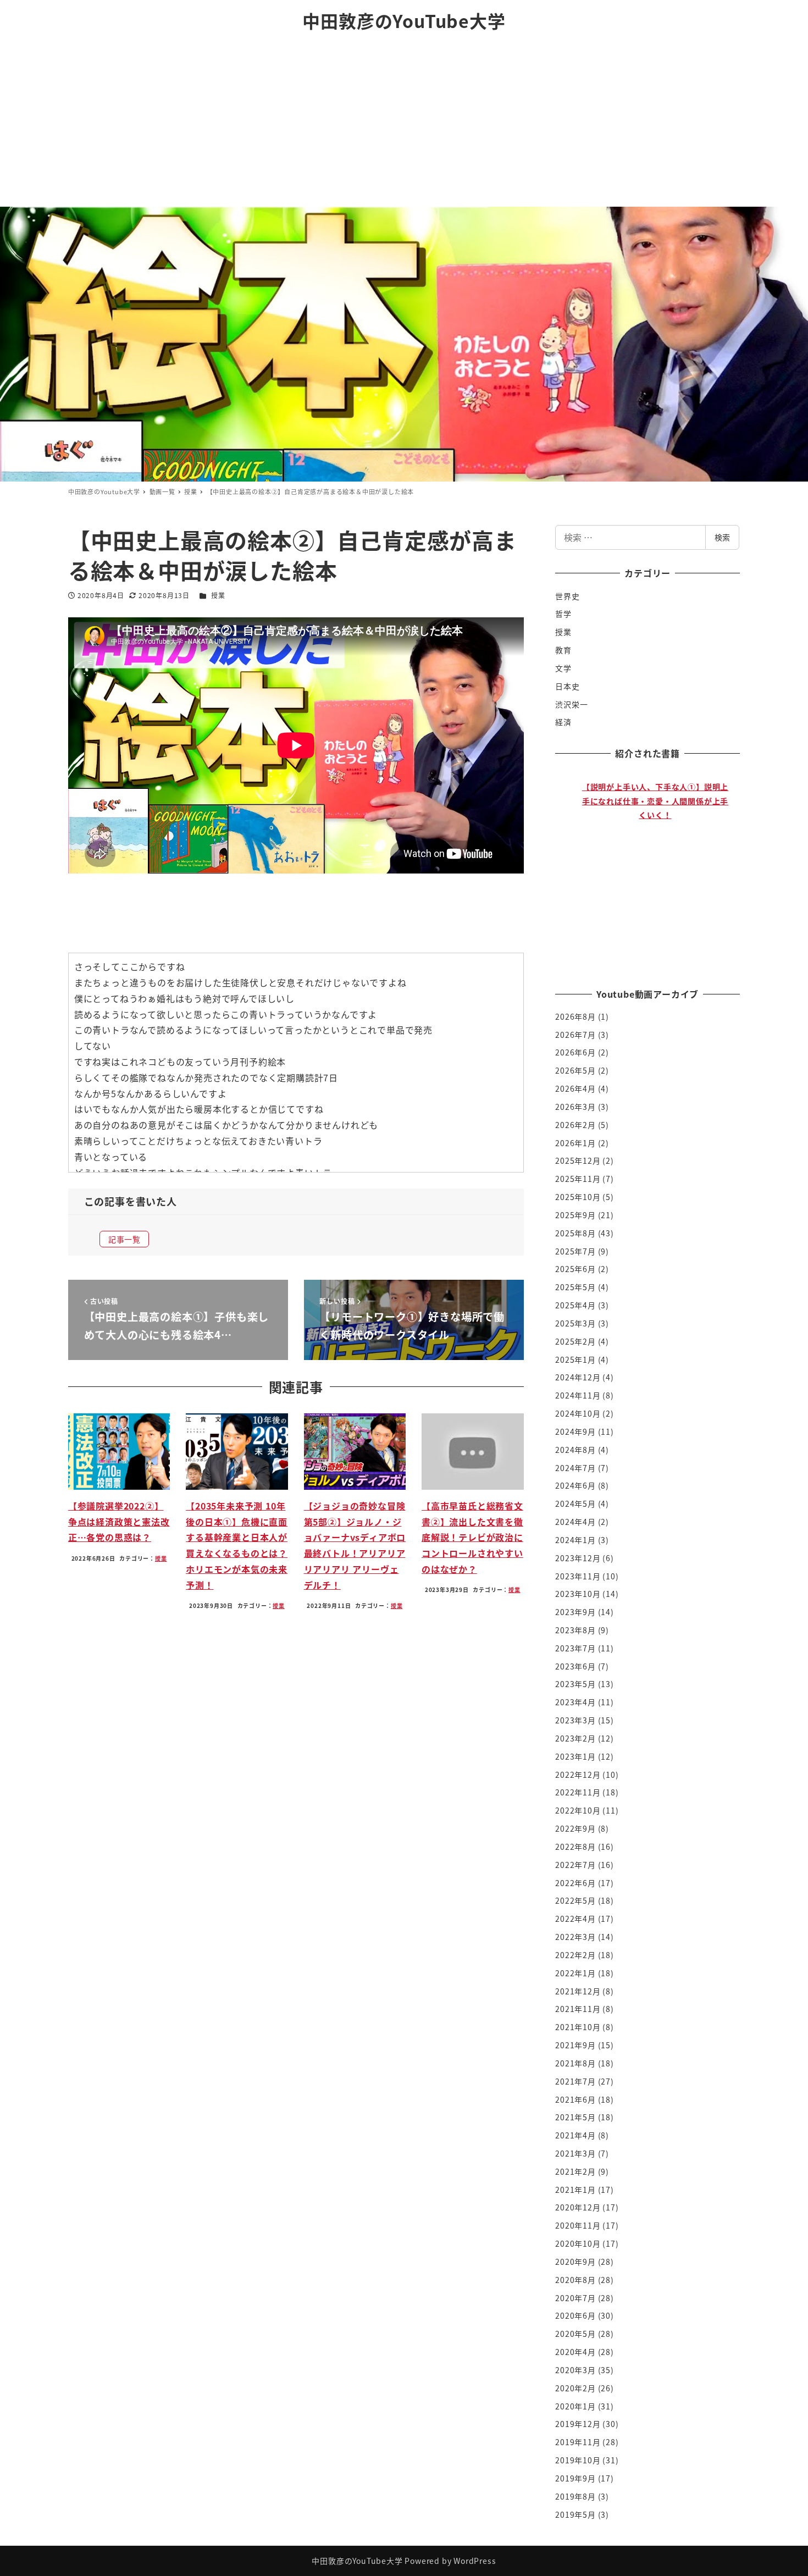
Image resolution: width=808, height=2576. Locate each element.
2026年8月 (575, 1016)
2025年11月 (578, 1179)
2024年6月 (575, 1485)
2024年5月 (575, 1503)
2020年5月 (575, 2334)
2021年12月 (578, 1991)
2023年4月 (575, 1702)
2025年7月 (575, 1251)
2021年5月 (575, 2117)
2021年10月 (578, 2027)
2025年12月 (578, 1160)
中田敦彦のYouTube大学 (404, 20)
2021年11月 (578, 2009)
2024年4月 (575, 1522)
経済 (563, 722)
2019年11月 (578, 2442)
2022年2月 (575, 1955)
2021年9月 (575, 2045)
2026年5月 (575, 1070)
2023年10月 (578, 1594)
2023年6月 (575, 1666)
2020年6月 (575, 2315)
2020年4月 (575, 2352)
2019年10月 (578, 2460)
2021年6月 (575, 2099)
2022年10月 (578, 1810)
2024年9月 (575, 1431)
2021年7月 (575, 2081)
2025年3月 (575, 1323)
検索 (722, 537)
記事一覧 (124, 1239)
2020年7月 (575, 2298)
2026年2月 (575, 1125)
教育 (563, 650)
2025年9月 (575, 1215)
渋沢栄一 (571, 704)
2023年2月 (575, 1738)
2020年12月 (578, 2207)
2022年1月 (575, 1973)
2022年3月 (575, 1937)
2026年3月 (575, 1107)
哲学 (563, 613)
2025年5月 (575, 1287)
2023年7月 (575, 1648)
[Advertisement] (404, 124)
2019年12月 (578, 2424)
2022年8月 (575, 1847)
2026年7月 (575, 1035)
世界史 (567, 596)
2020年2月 (575, 2388)
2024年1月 (575, 1540)
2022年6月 (575, 1883)
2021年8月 (575, 2063)
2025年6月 (575, 1269)
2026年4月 (575, 1088)
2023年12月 (578, 1558)
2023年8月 (575, 1630)
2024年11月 (578, 1395)
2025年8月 (575, 1233)
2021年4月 (575, 2135)
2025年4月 (575, 1305)
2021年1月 (575, 2190)
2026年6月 (575, 1052)
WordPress (475, 2561)
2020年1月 (575, 2406)
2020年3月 (575, 2370)
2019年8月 (575, 2496)
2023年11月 (578, 1576)
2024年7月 (575, 1468)
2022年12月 (578, 1775)
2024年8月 (575, 1450)
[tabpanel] (653, 869)
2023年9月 (575, 1612)
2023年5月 (575, 1684)
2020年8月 (575, 2280)
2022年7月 (575, 1865)
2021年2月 (575, 2171)
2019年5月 (575, 2514)
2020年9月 (575, 2262)
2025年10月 (578, 1197)
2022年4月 (575, 1919)
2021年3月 (575, 2153)
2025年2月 (575, 1341)
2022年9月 (575, 1828)
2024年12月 (578, 1377)
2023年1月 (575, 1756)
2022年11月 (578, 1792)
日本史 (567, 686)
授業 (218, 595)
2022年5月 (575, 1900)
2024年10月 (578, 1413)
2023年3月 (575, 1720)
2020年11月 (578, 2225)
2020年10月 (578, 2243)
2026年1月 (575, 1143)
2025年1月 (575, 1359)
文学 (563, 668)
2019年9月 (575, 2478)
